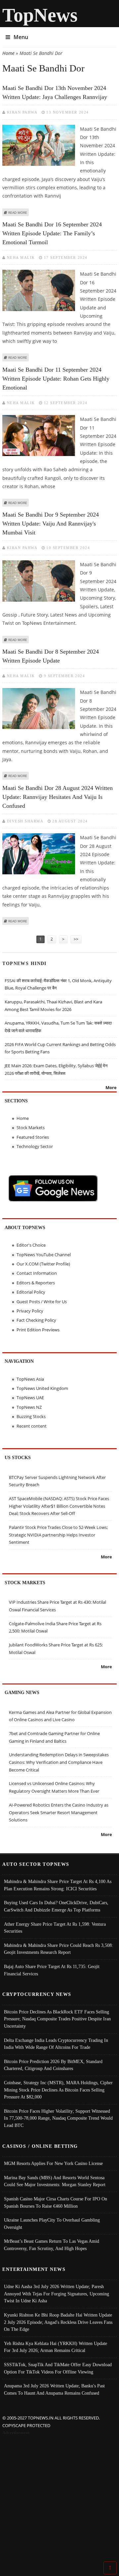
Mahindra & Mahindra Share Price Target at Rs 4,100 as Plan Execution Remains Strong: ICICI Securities (58, 1885)
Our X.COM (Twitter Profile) (43, 1264)
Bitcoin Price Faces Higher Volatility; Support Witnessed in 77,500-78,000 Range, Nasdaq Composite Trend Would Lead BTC (58, 2118)
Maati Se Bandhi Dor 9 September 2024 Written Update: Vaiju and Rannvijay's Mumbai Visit (51, 524)
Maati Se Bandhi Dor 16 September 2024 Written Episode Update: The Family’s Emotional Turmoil (52, 233)
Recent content (32, 1426)
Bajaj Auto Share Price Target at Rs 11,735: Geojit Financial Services (52, 1970)
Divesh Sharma (25, 821)
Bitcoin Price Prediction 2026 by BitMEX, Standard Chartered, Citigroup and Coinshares (53, 2065)
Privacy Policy (30, 1311)
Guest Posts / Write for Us (42, 1302)
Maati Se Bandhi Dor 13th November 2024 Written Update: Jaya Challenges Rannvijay (55, 92)
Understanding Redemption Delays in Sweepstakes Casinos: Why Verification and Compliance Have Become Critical (59, 1762)
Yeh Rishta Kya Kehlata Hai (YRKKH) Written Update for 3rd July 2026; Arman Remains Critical (56, 2347)
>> (76, 939)
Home (8, 53)
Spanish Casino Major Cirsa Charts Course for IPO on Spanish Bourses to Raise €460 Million (56, 2202)
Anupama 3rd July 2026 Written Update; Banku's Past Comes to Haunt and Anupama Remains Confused (54, 2389)
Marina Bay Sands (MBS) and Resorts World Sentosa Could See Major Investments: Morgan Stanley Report (55, 2181)
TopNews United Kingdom (42, 1388)
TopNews (40, 15)
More (111, 1087)
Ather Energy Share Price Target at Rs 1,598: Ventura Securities (55, 1928)
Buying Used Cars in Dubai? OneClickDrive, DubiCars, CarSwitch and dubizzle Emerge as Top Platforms (56, 1906)
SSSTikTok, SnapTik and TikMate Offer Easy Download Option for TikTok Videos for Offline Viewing (58, 2368)
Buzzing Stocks (31, 1416)
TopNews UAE (30, 1398)
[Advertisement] (59, 2500)
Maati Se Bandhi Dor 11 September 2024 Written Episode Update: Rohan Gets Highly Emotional (56, 379)
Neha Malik (21, 257)
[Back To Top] (110, 2567)
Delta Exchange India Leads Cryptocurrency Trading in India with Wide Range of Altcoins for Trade (56, 2044)
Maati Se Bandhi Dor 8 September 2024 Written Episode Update (51, 656)
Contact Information (37, 1273)
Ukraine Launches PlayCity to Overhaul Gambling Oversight (52, 2224)
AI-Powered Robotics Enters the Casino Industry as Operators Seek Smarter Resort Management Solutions (59, 1812)
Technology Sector (35, 1146)
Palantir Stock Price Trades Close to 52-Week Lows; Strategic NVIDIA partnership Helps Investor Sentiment (58, 1535)
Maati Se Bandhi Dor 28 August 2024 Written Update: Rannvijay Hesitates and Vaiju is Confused (58, 797)
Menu (21, 37)
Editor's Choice (31, 1245)
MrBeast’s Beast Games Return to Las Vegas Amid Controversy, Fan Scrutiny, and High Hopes (52, 2245)
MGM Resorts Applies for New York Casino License (53, 2163)
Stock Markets (31, 1127)
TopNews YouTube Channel (44, 1255)
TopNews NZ (29, 1407)
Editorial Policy (31, 1292)
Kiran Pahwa (22, 112)
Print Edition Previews (38, 1330)
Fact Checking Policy (36, 1320)
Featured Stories (33, 1137)
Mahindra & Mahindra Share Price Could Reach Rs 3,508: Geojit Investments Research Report (59, 1949)
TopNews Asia (30, 1379)
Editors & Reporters (36, 1283)
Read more (18, 212)
